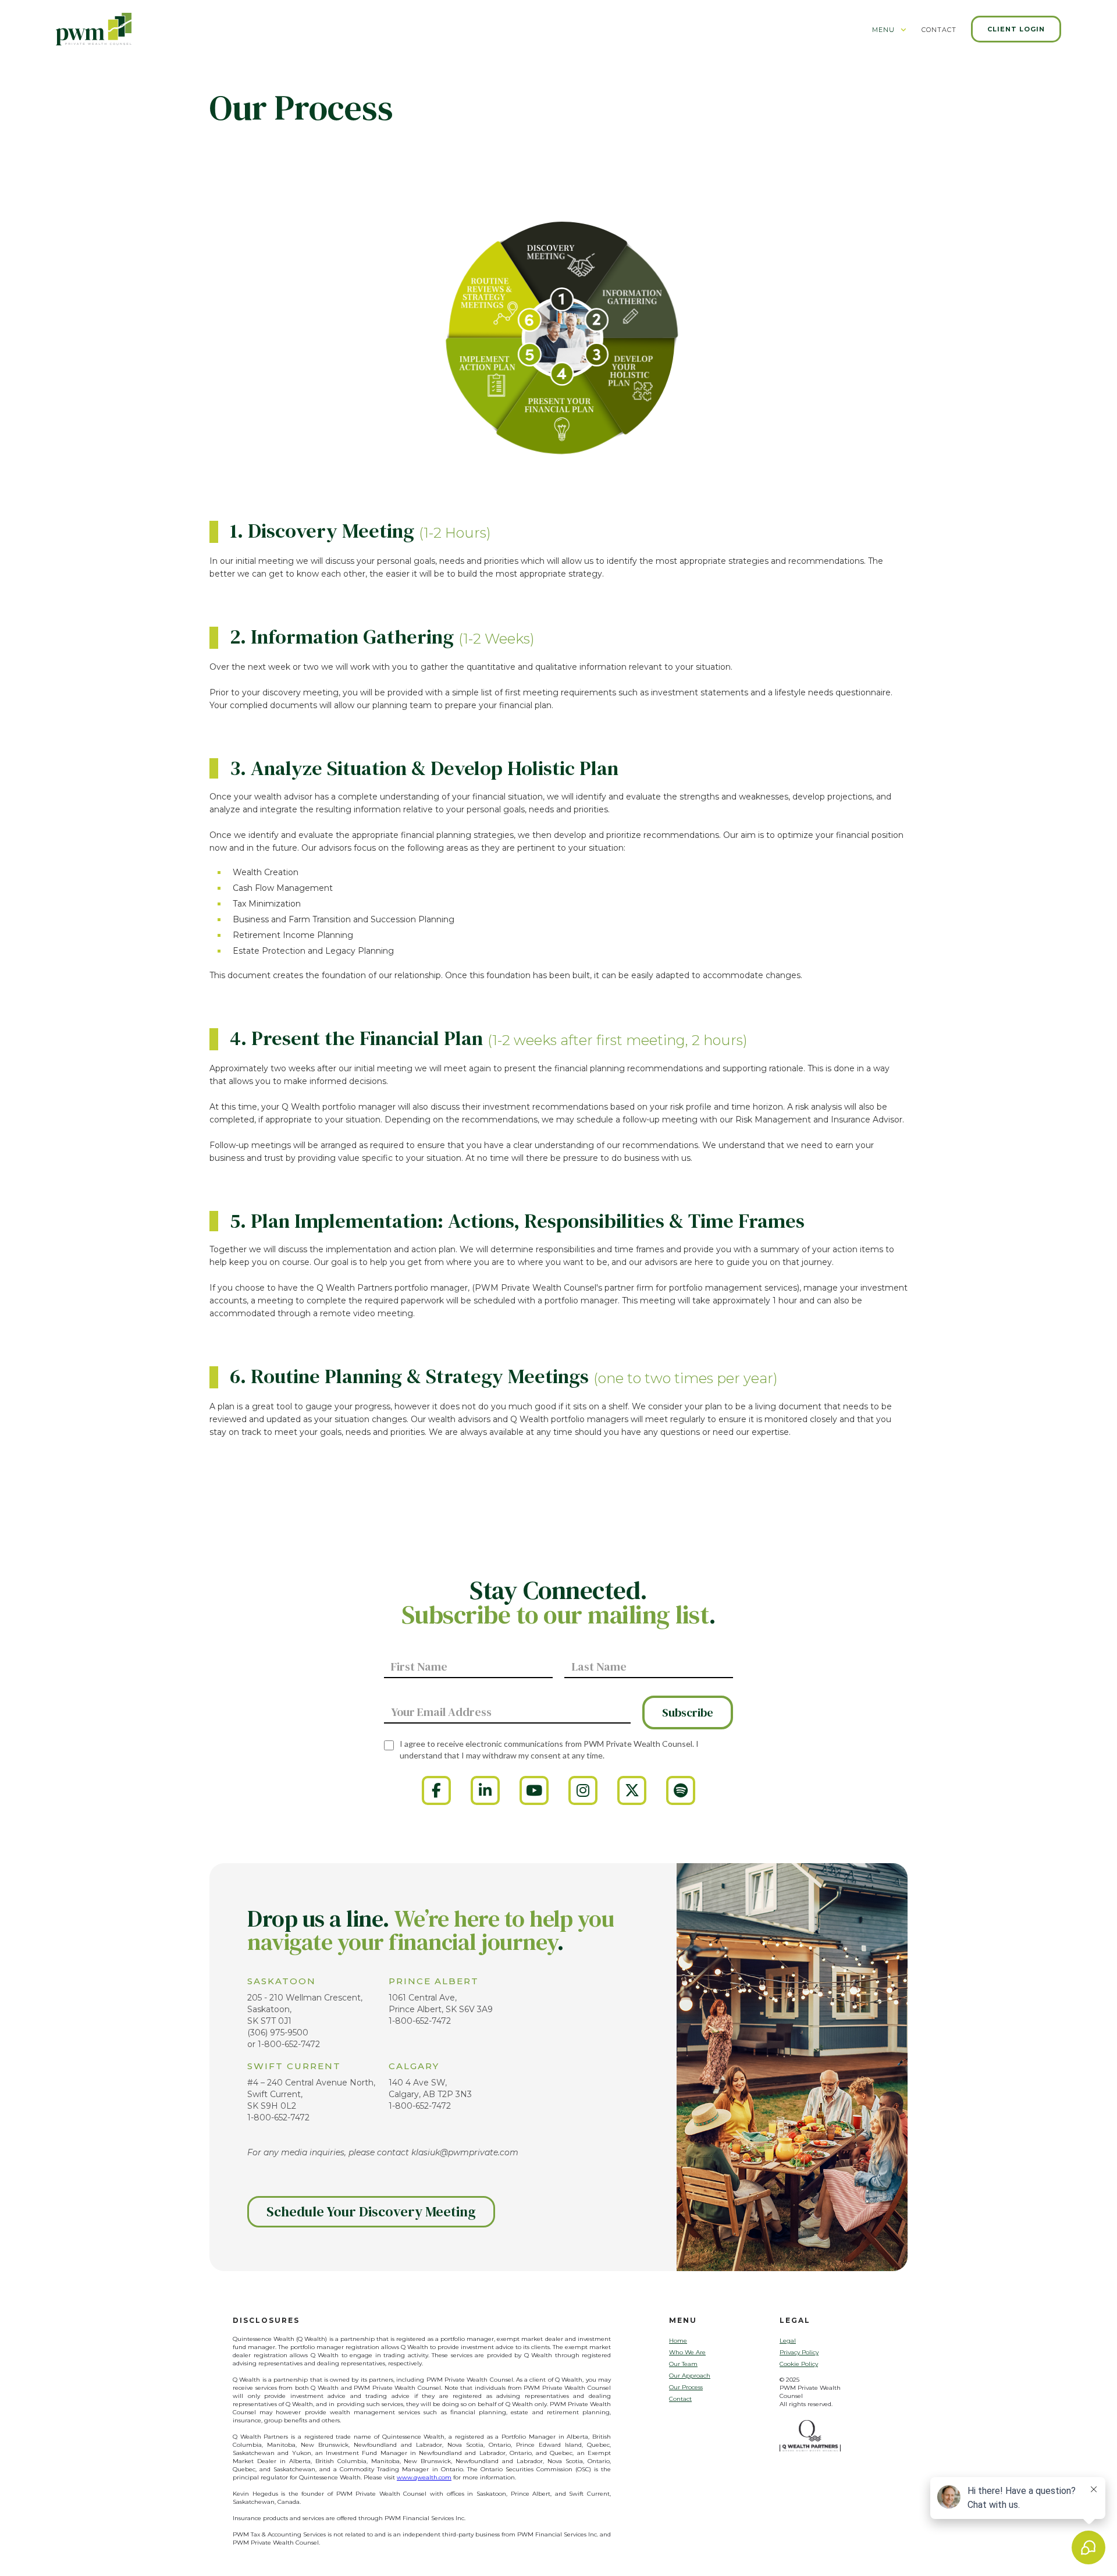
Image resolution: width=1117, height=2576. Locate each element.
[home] (94, 29)
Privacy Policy (799, 2352)
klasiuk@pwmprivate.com (465, 2152)
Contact (680, 2399)
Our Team (683, 2364)
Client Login (1016, 29)
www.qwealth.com (424, 2477)
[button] (890, 33)
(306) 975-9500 (278, 2033)
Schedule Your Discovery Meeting (371, 2211)
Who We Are (687, 2352)
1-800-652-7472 (289, 2044)
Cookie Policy (799, 2364)
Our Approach (690, 2376)
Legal (788, 2341)
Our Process (686, 2387)
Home (678, 2341)
